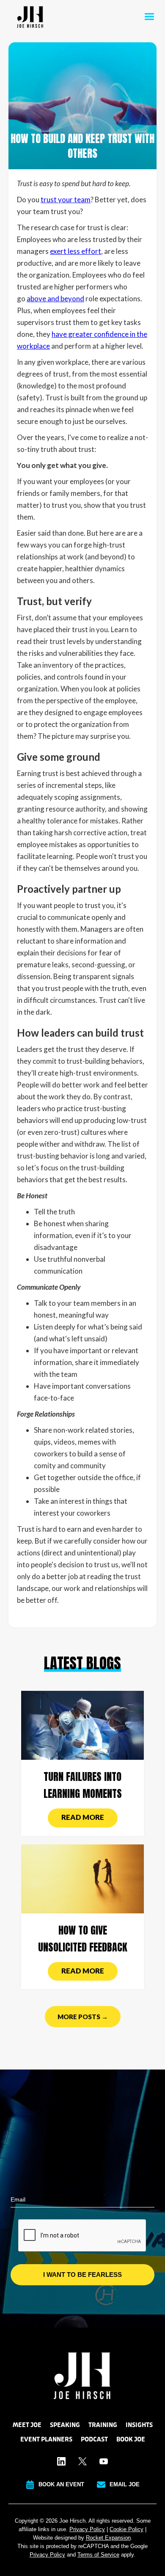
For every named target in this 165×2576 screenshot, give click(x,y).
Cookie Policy (126, 2529)
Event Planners (46, 2439)
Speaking (65, 2425)
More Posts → (83, 2017)
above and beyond (55, 299)
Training (103, 2425)
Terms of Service (98, 2555)
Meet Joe (27, 2425)
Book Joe (131, 2439)
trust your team (66, 200)
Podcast (94, 2439)
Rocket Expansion (108, 2538)
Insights (139, 2425)
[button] (149, 17)
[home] (28, 17)
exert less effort (76, 251)
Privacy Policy (87, 2529)
